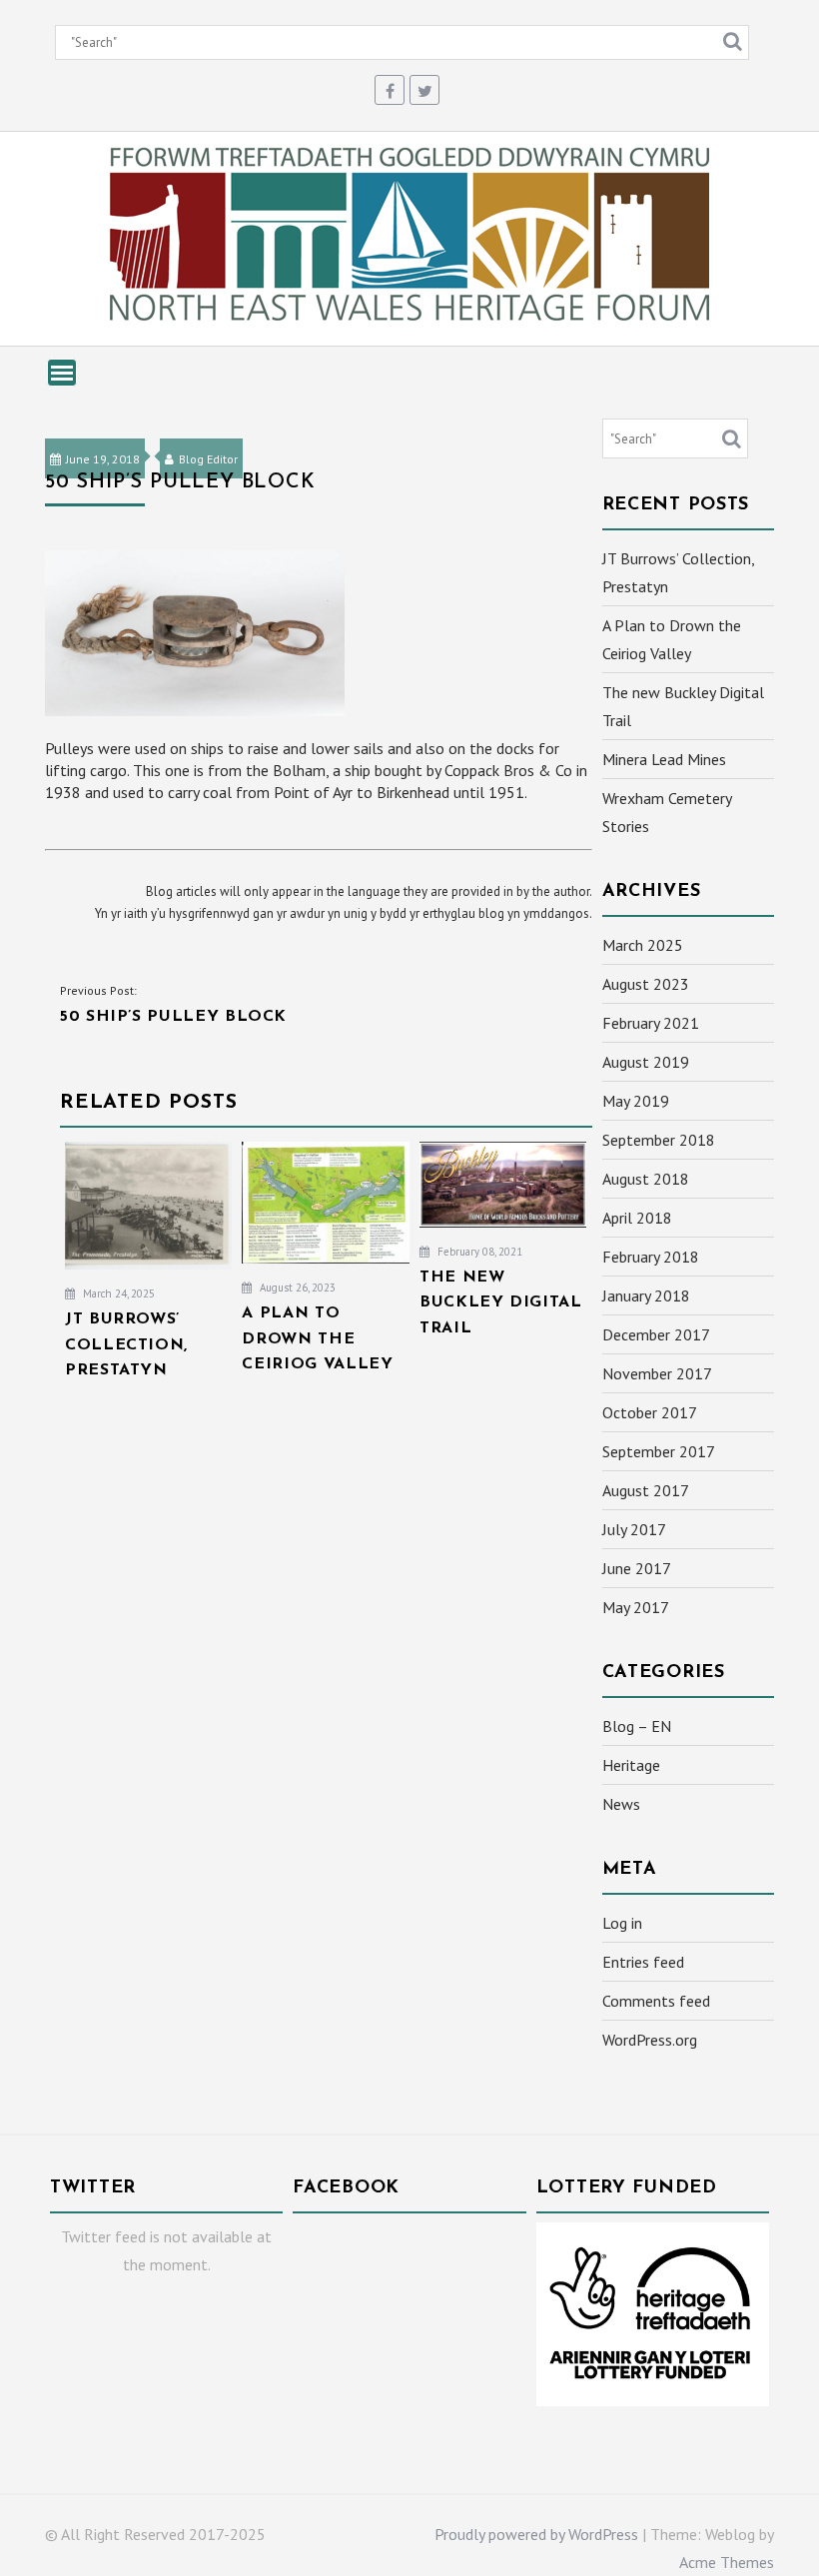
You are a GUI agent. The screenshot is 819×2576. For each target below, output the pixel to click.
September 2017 (659, 1451)
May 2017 (636, 1607)
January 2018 (646, 1295)
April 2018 (637, 1218)
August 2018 (646, 1179)
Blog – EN (637, 1726)
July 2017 (634, 1529)
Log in (622, 1923)
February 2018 (651, 1257)
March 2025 (643, 945)
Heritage (631, 1765)
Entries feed (643, 1962)
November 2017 (657, 1373)
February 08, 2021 (478, 1252)
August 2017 (646, 1490)
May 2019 (636, 1101)
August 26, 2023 (296, 1288)
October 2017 (650, 1412)
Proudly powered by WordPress (536, 2534)
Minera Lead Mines (664, 759)
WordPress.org (650, 2040)
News (621, 1804)
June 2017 (637, 1568)
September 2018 (659, 1140)
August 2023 (646, 984)
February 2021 (651, 1023)
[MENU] (62, 373)
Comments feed (656, 2001)
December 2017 (656, 1334)
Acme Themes (727, 2562)
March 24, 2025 (117, 1293)
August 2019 (646, 1062)
